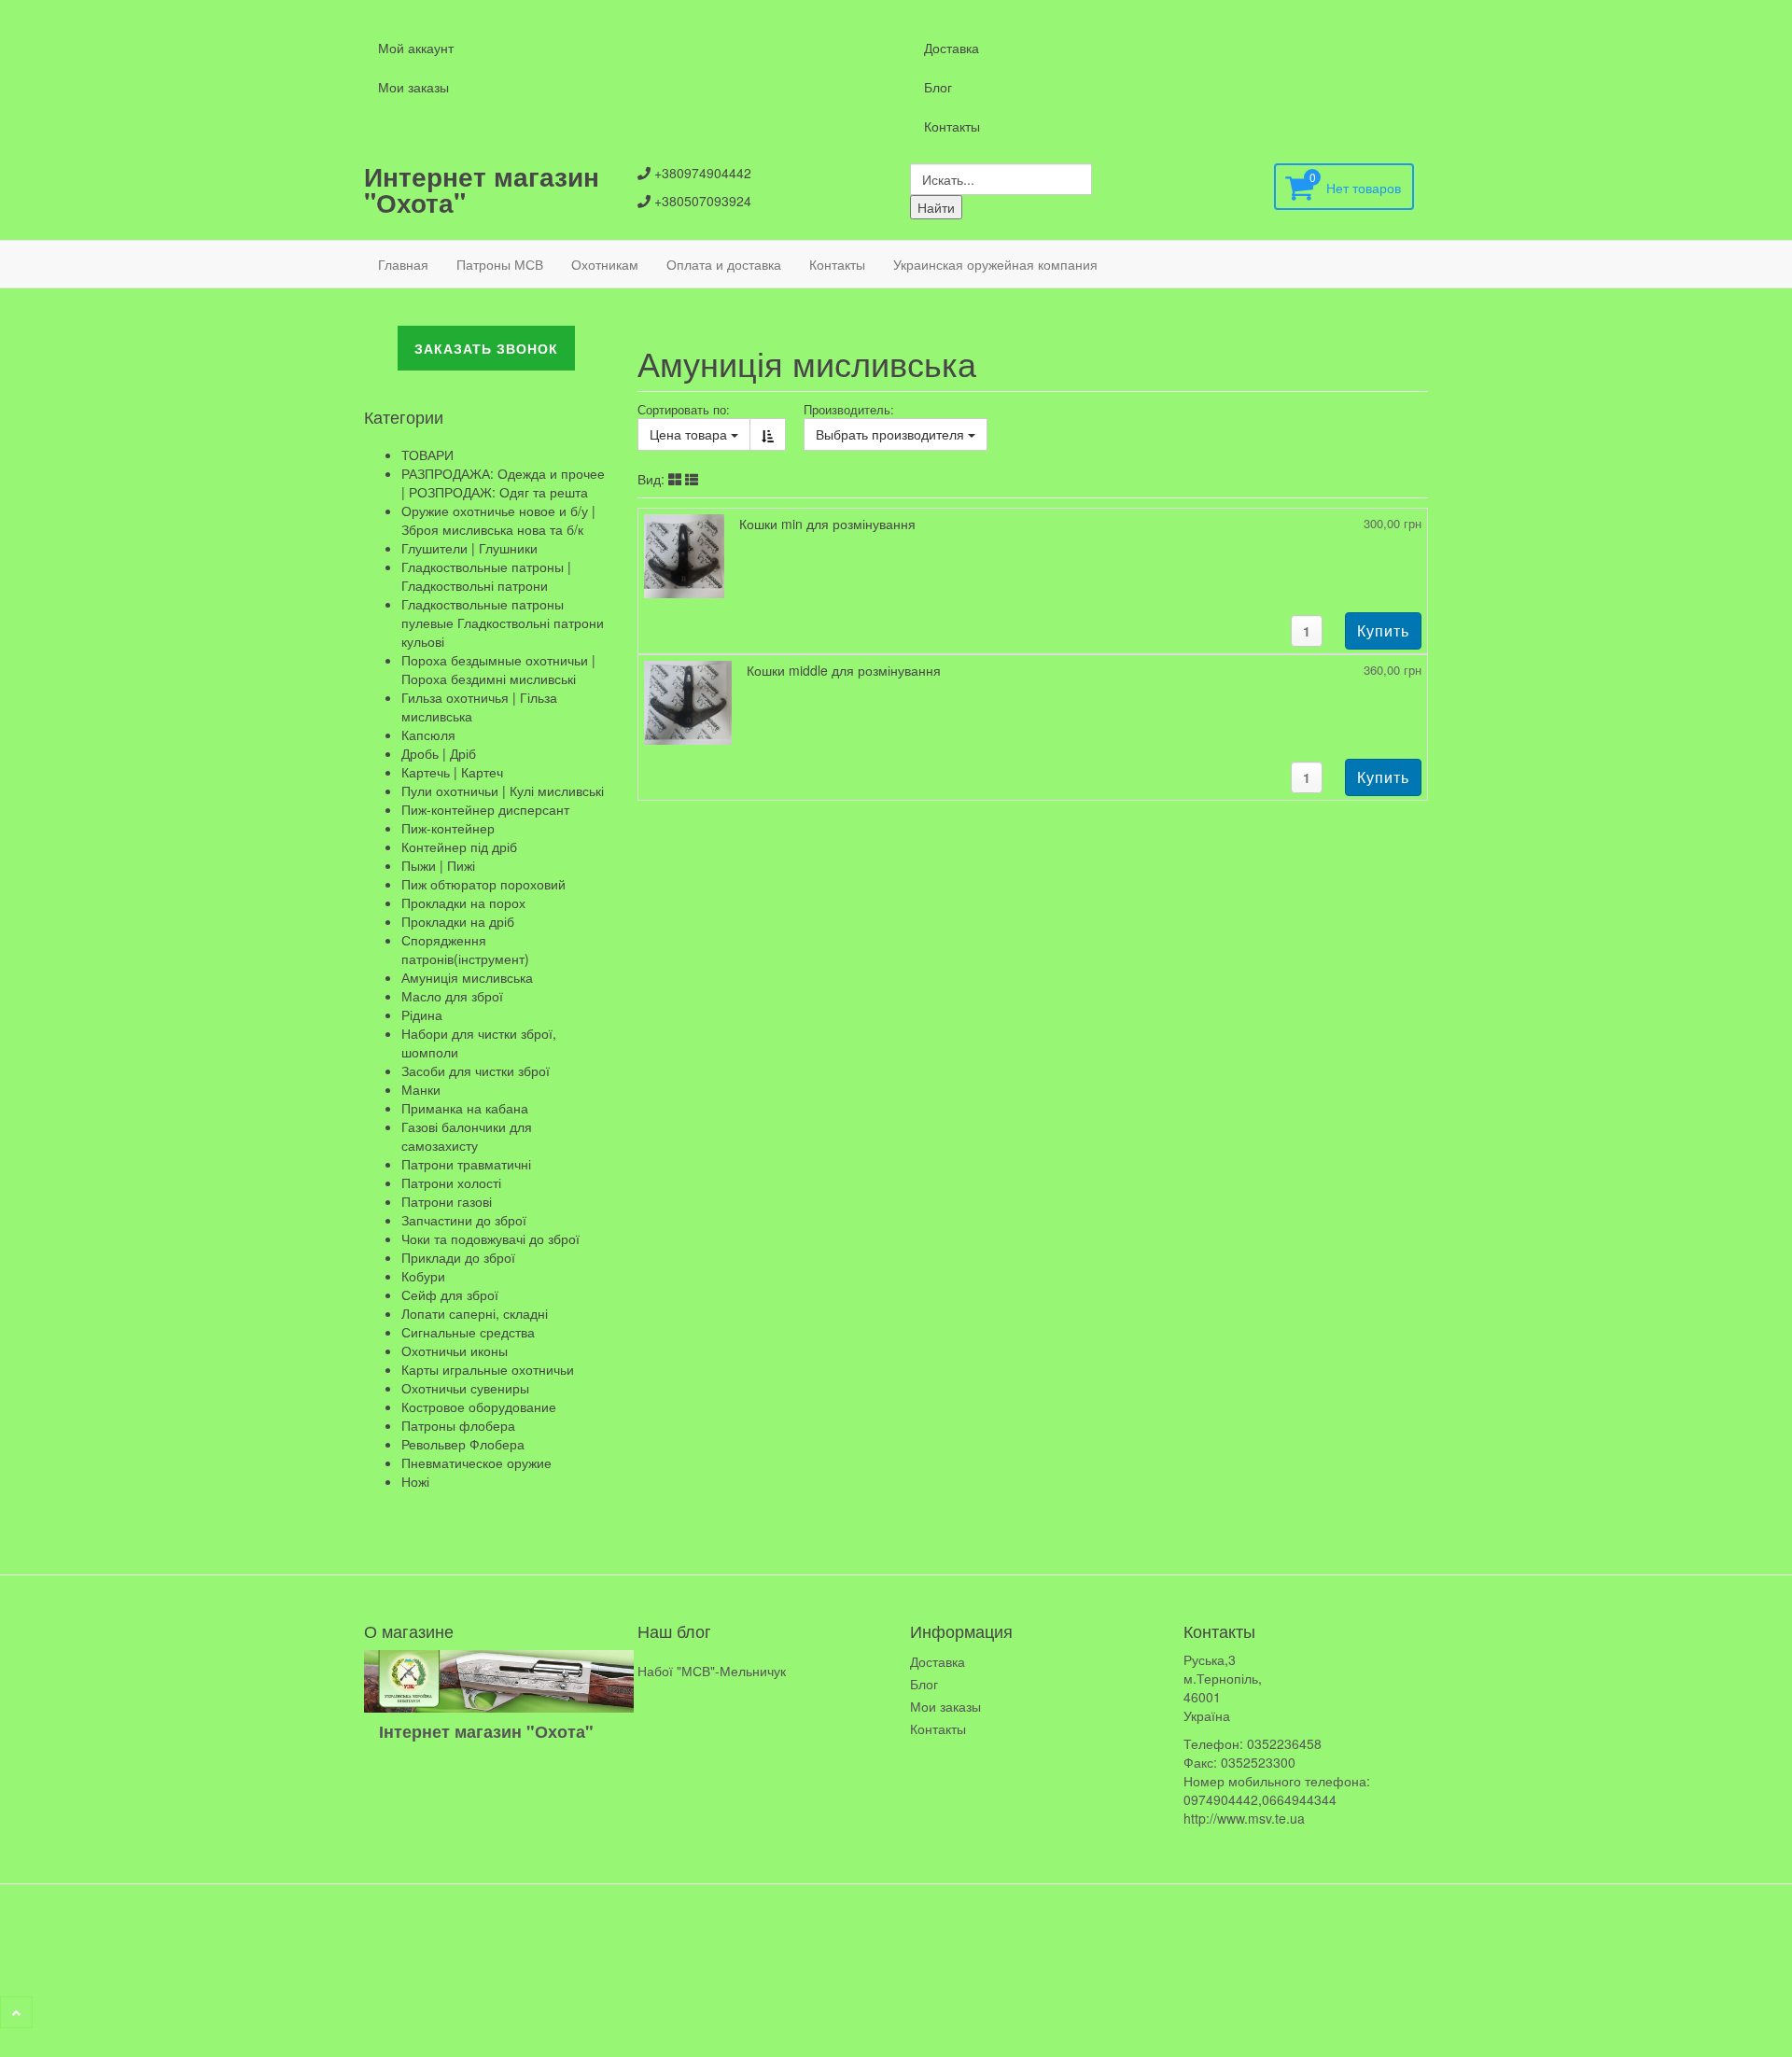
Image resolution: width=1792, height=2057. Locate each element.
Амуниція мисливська (467, 977)
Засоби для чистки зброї (476, 1070)
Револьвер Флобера (463, 1444)
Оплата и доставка (724, 264)
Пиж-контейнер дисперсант (485, 809)
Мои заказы (413, 87)
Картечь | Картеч (452, 772)
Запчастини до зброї (464, 1220)
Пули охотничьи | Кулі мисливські (503, 791)
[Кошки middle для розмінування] (688, 701)
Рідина (422, 1015)
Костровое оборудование (479, 1406)
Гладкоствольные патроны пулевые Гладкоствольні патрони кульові (503, 623)
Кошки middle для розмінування (844, 670)
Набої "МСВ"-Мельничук (712, 1671)
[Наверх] (16, 2012)
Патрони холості (451, 1182)
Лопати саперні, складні (475, 1313)
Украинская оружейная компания (995, 264)
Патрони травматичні (466, 1164)
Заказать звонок (486, 348)
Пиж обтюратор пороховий (483, 884)
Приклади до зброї (458, 1257)
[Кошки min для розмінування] (684, 554)
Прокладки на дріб (458, 921)
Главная (403, 264)
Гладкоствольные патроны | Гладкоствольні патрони (486, 576)
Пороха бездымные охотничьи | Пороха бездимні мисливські (498, 669)
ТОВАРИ (427, 455)
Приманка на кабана (465, 1108)
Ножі (415, 1481)
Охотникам (605, 264)
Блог (938, 87)
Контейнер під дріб (459, 847)
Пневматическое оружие (476, 1462)
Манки (421, 1089)
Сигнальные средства (468, 1332)
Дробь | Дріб (439, 753)
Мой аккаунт (416, 48)
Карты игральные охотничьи (488, 1369)
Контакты (952, 126)
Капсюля (428, 735)
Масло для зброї (452, 996)
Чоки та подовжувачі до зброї (490, 1238)
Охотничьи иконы (455, 1350)
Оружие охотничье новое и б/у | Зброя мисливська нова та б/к (498, 520)
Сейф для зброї (450, 1294)
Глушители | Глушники (469, 548)
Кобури (423, 1276)
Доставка (952, 48)
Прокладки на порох (463, 903)
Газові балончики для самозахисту (467, 1136)
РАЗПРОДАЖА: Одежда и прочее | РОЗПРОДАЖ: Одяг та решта (503, 483)
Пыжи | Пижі (438, 865)
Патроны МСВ (500, 264)
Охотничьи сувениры (465, 1388)
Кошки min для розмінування (827, 524)
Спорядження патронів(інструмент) (465, 949)
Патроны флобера (458, 1425)
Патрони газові (447, 1201)
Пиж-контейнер (448, 828)
